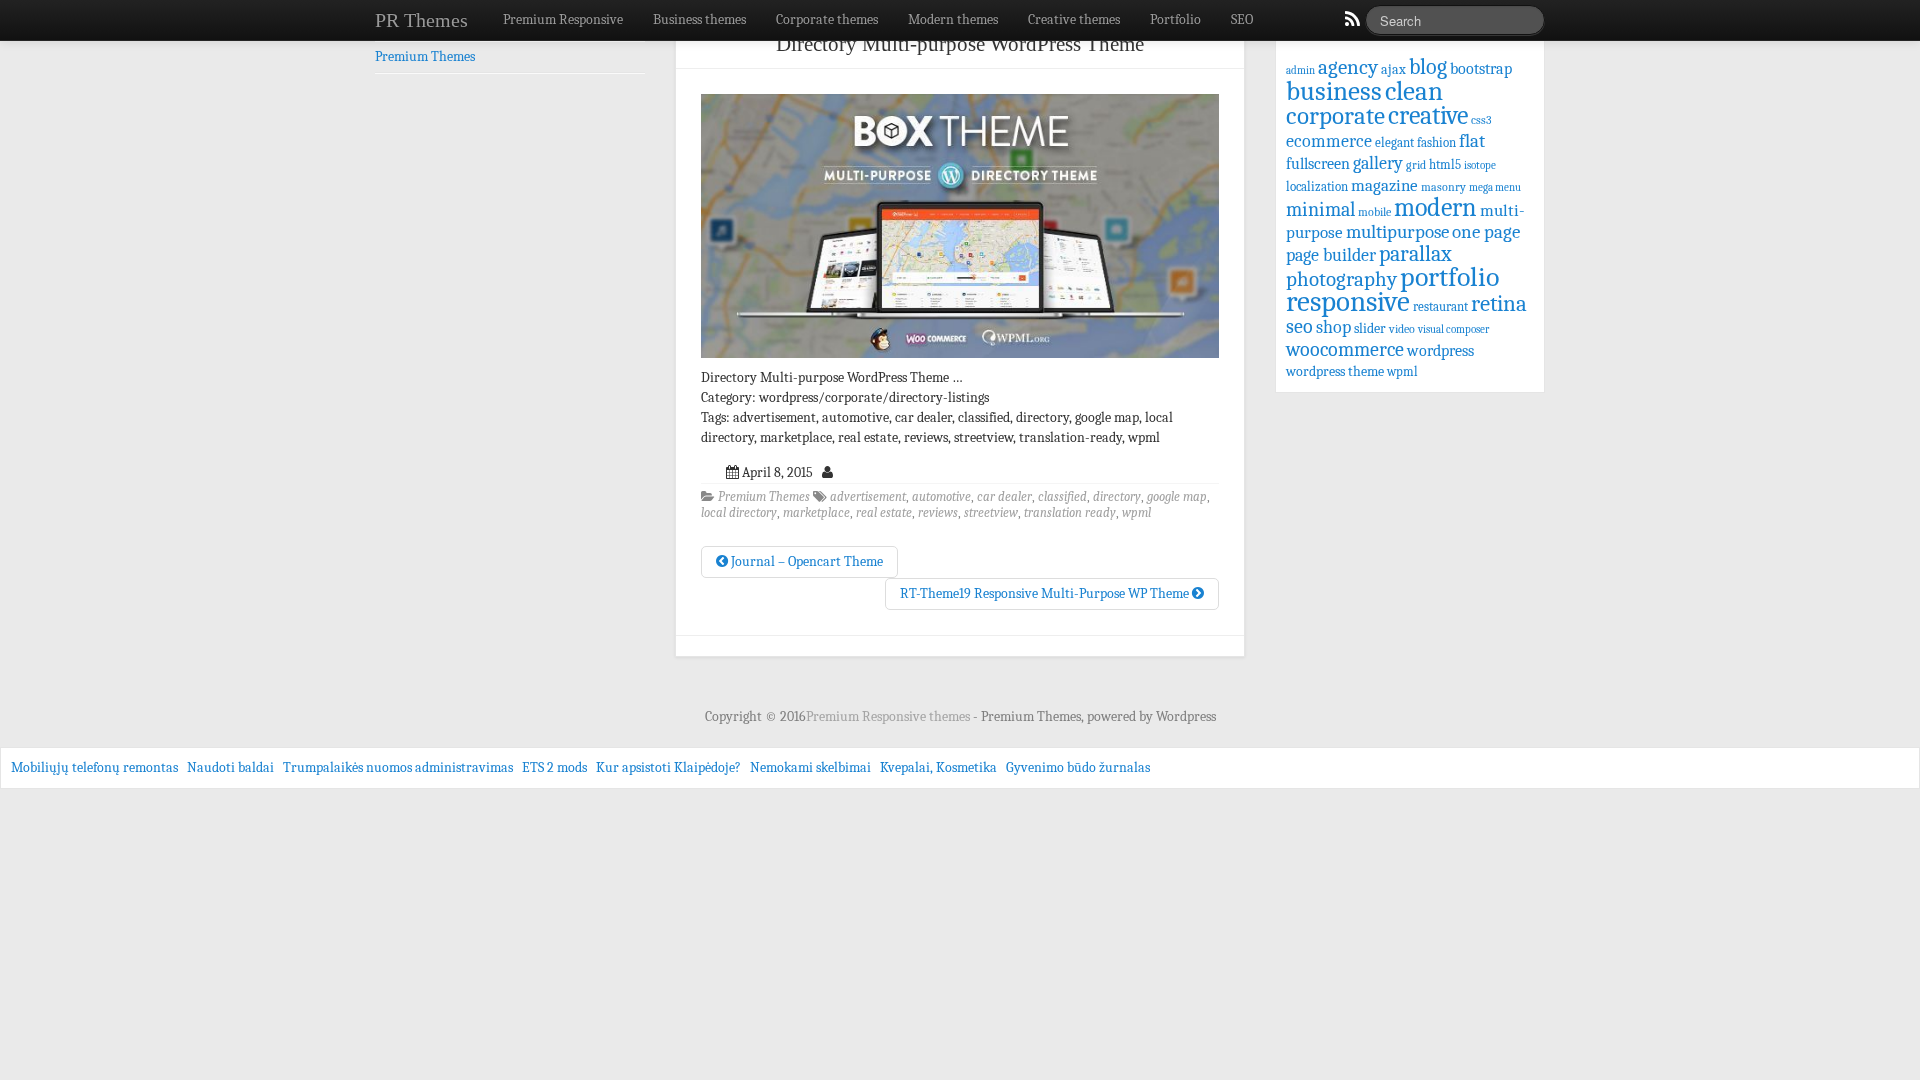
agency (1348, 67)
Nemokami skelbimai (810, 767)
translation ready (1070, 513)
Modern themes (953, 19)
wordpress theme (1335, 371)
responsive (1348, 301)
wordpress (1440, 350)
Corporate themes (827, 19)
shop (1333, 327)
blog (1428, 66)
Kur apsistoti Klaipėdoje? (668, 767)
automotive (941, 497)
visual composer (1453, 329)
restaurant (1440, 307)
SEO (1242, 19)
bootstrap (1481, 68)
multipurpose (1397, 232)
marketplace (816, 513)
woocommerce (1345, 349)
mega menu (1495, 187)
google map (1177, 497)
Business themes (699, 19)
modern (1435, 207)
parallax (1415, 253)
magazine (1384, 185)
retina (1499, 303)
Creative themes (1074, 19)
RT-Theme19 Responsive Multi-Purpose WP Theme (1046, 593)
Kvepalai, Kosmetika (938, 767)
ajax (1393, 69)
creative (1428, 115)
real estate (884, 513)
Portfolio (1175, 19)
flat (1472, 141)
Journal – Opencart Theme (805, 561)
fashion (1436, 142)
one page (1486, 232)
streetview (991, 513)
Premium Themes (764, 497)
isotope (1480, 165)
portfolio (1449, 277)
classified (1062, 497)
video (1402, 329)
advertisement (868, 497)
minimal (1320, 209)
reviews (938, 513)
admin (1300, 70)
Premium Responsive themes (889, 716)
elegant (1394, 142)
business (1334, 91)
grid (1416, 165)
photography (1341, 279)
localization (1317, 186)
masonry (1443, 187)
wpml (1136, 513)
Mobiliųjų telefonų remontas (94, 767)
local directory (739, 513)
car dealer (1004, 497)
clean (1414, 91)
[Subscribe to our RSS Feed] (1351, 24)
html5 (1445, 164)
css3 (1481, 120)
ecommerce (1329, 141)
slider (1370, 328)
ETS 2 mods (554, 767)
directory (1117, 497)
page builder (1331, 255)
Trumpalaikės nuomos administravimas (398, 767)
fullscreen (1318, 164)
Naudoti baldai (230, 767)
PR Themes (421, 20)
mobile (1374, 212)
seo (1299, 326)
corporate (1335, 115)
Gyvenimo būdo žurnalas (1078, 767)
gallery (1378, 163)
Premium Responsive (563, 19)
